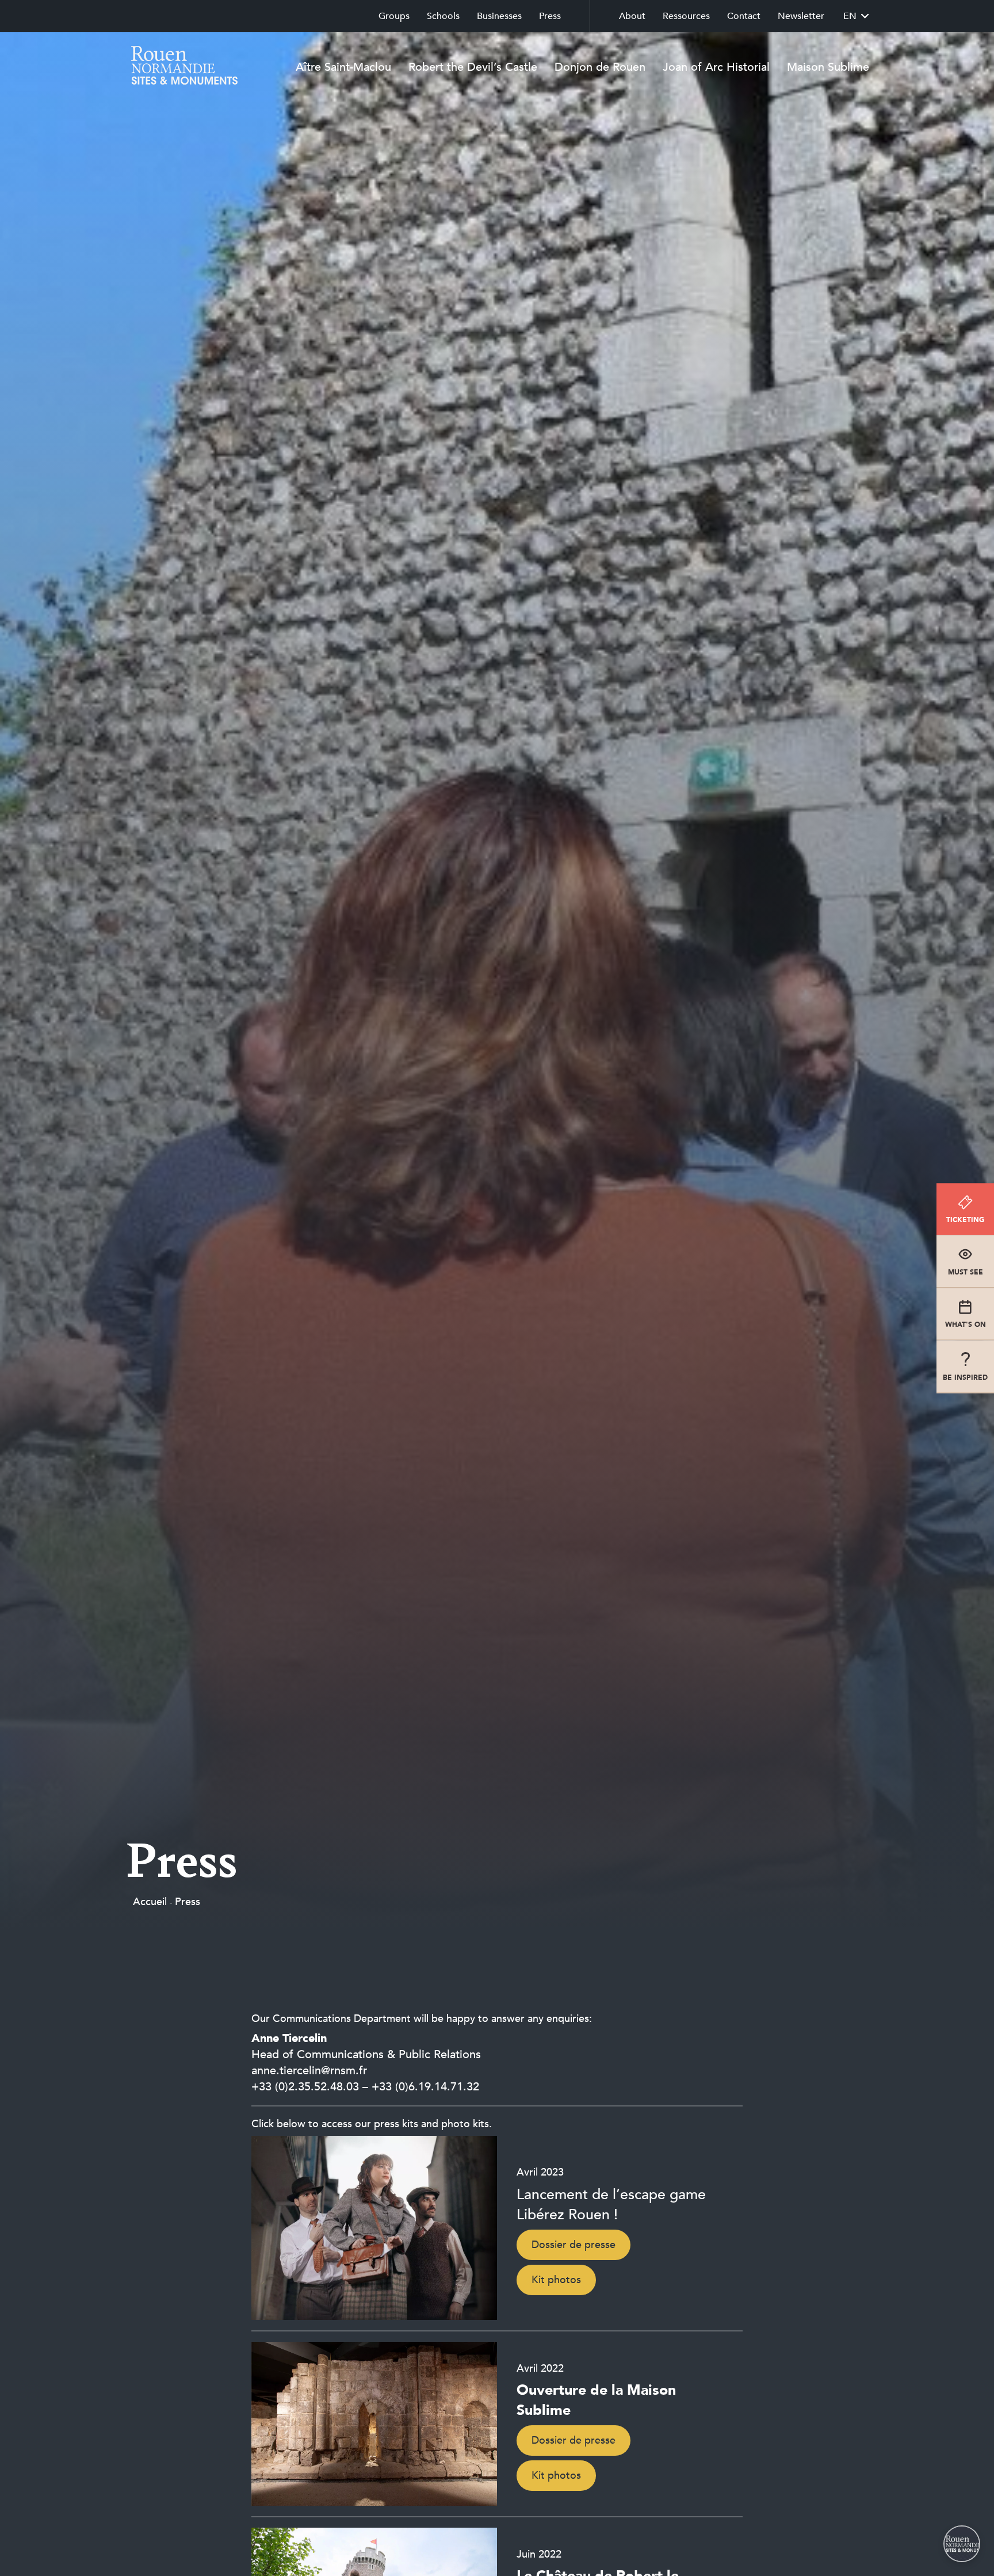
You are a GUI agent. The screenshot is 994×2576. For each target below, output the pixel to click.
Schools (443, 16)
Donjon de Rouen (600, 67)
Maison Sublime (828, 67)
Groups (394, 16)
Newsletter (801, 16)
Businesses (499, 16)
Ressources (686, 16)
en (850, 16)
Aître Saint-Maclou (343, 67)
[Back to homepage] (181, 67)
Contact (744, 16)
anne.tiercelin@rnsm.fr (309, 2071)
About (632, 16)
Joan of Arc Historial (716, 67)
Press (550, 16)
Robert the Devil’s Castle (473, 67)
